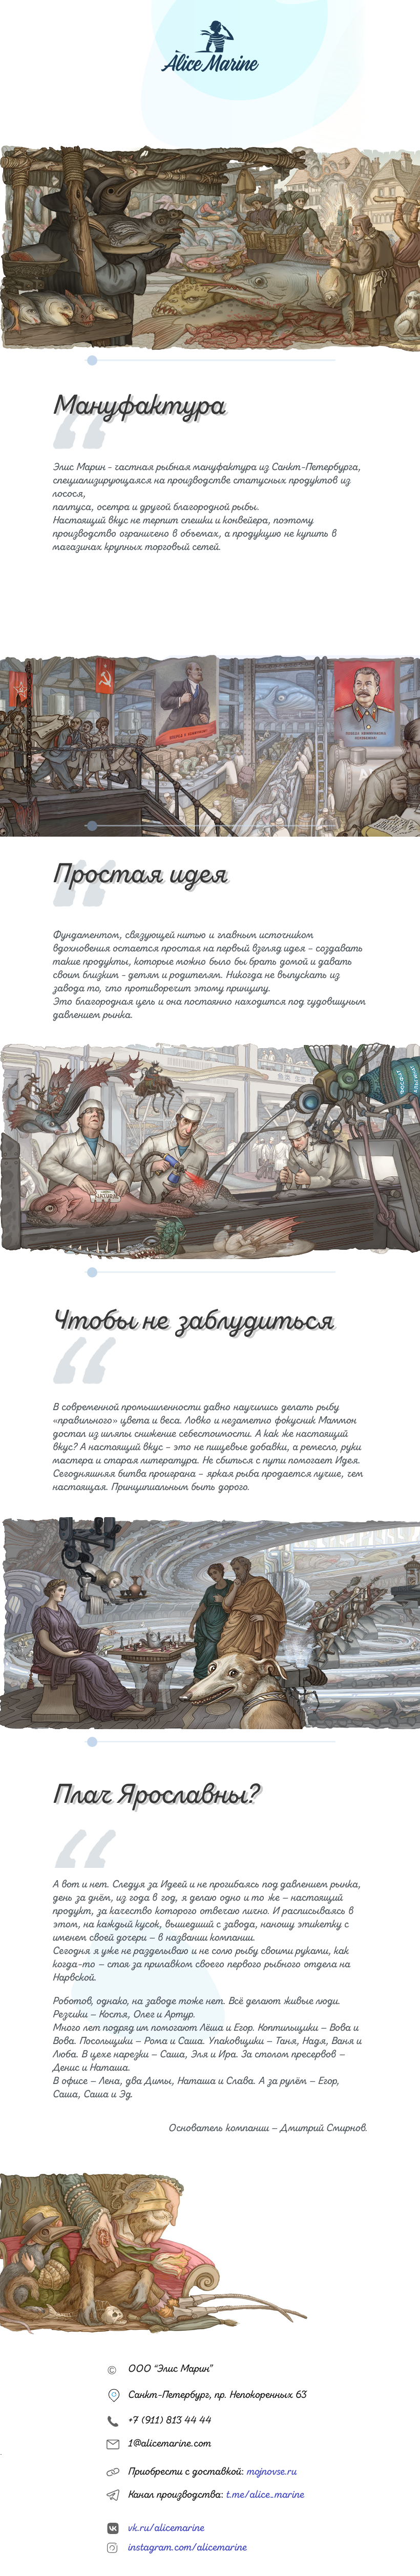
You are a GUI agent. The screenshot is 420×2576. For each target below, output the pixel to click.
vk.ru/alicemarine (166, 2528)
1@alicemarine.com (170, 2444)
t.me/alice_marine (265, 2495)
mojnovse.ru (272, 2472)
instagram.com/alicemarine (187, 2548)
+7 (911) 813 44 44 (170, 2421)
